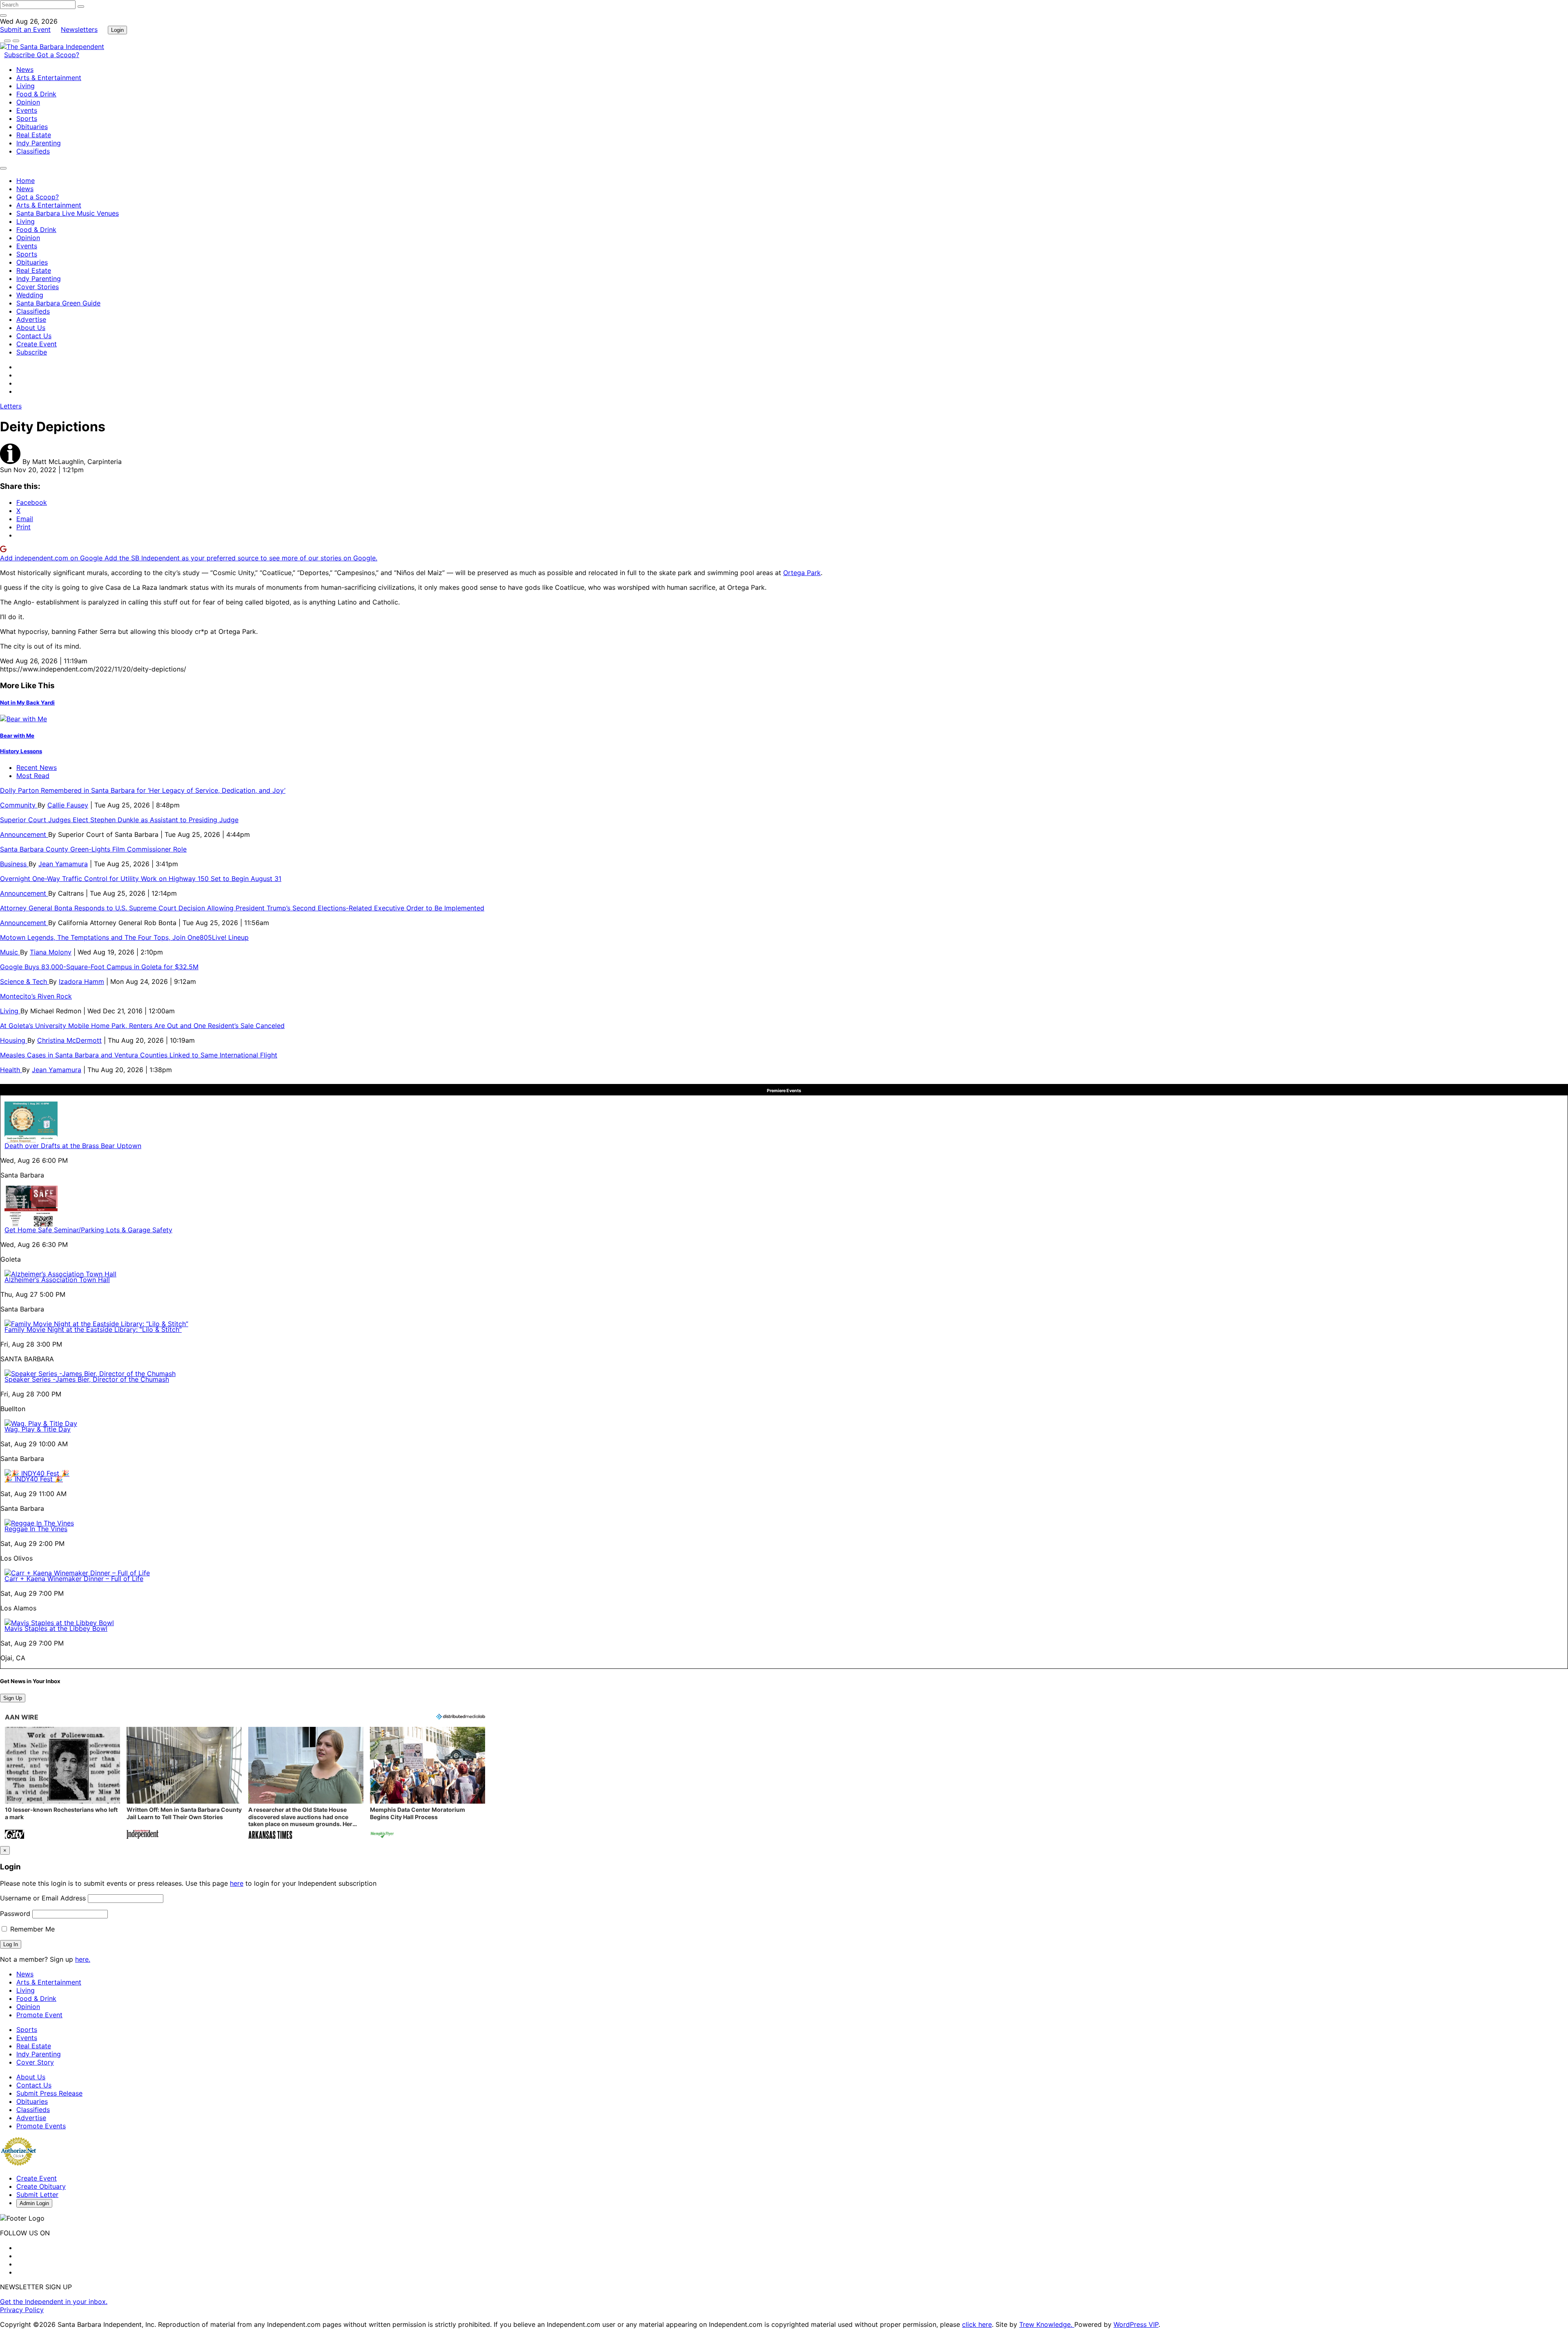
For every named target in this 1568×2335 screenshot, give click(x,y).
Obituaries (32, 127)
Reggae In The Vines (36, 1529)
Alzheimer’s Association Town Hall (57, 1280)
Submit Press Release (49, 2093)
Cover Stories (38, 287)
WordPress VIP (1136, 2324)
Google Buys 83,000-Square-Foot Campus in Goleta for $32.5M (99, 967)
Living (26, 86)
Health (11, 1070)
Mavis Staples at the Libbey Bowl (56, 1628)
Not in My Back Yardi (27, 703)
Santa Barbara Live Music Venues (68, 213)
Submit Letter (37, 2194)
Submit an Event (25, 29)
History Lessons (21, 751)
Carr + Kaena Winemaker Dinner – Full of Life (74, 1579)
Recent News (37, 767)
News (25, 69)
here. (83, 1959)
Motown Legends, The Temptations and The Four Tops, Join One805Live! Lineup (124, 937)
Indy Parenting (39, 143)
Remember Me (31, 1929)
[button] (62, 1784)
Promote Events (41, 2126)
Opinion (28, 102)
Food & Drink (36, 94)
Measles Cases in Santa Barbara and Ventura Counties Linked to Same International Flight (139, 1055)
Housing (14, 1040)
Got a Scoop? (58, 55)
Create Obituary (41, 2186)
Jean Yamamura (63, 864)
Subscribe (20, 55)
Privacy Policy (22, 2310)
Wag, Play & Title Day (38, 1429)
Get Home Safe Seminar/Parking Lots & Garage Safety (88, 1230)
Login (117, 30)
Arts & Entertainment (49, 78)
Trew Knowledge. (1047, 2324)
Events (27, 110)
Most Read (33, 776)
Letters (11, 406)
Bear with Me (17, 736)
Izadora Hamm (81, 981)
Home (26, 181)
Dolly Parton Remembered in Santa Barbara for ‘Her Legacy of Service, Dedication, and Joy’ (143, 790)
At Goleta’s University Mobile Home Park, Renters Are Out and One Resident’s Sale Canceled (142, 1026)
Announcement (24, 834)
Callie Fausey (68, 805)
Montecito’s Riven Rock (36, 996)
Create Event (37, 344)
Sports (27, 118)
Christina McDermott (69, 1040)
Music (10, 952)
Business (14, 864)
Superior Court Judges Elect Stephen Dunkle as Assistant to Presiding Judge (119, 820)
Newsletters (79, 29)
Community (19, 805)
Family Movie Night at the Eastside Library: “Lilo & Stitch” (93, 1329)
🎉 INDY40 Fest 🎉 (34, 1479)
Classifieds (33, 151)
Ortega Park (802, 573)
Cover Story (35, 2062)
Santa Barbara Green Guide (58, 303)
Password (15, 1913)
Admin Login (34, 2203)
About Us (31, 328)
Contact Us (34, 336)
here (237, 1883)
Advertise (31, 319)
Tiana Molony (51, 952)
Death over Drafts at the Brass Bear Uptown (73, 1146)
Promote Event (39, 2015)
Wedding (30, 295)
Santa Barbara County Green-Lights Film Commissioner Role (93, 849)
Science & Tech (24, 981)
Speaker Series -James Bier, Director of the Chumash (87, 1379)
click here (977, 2324)
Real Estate (34, 135)
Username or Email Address (43, 1898)
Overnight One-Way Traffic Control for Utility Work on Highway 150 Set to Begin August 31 (141, 879)
